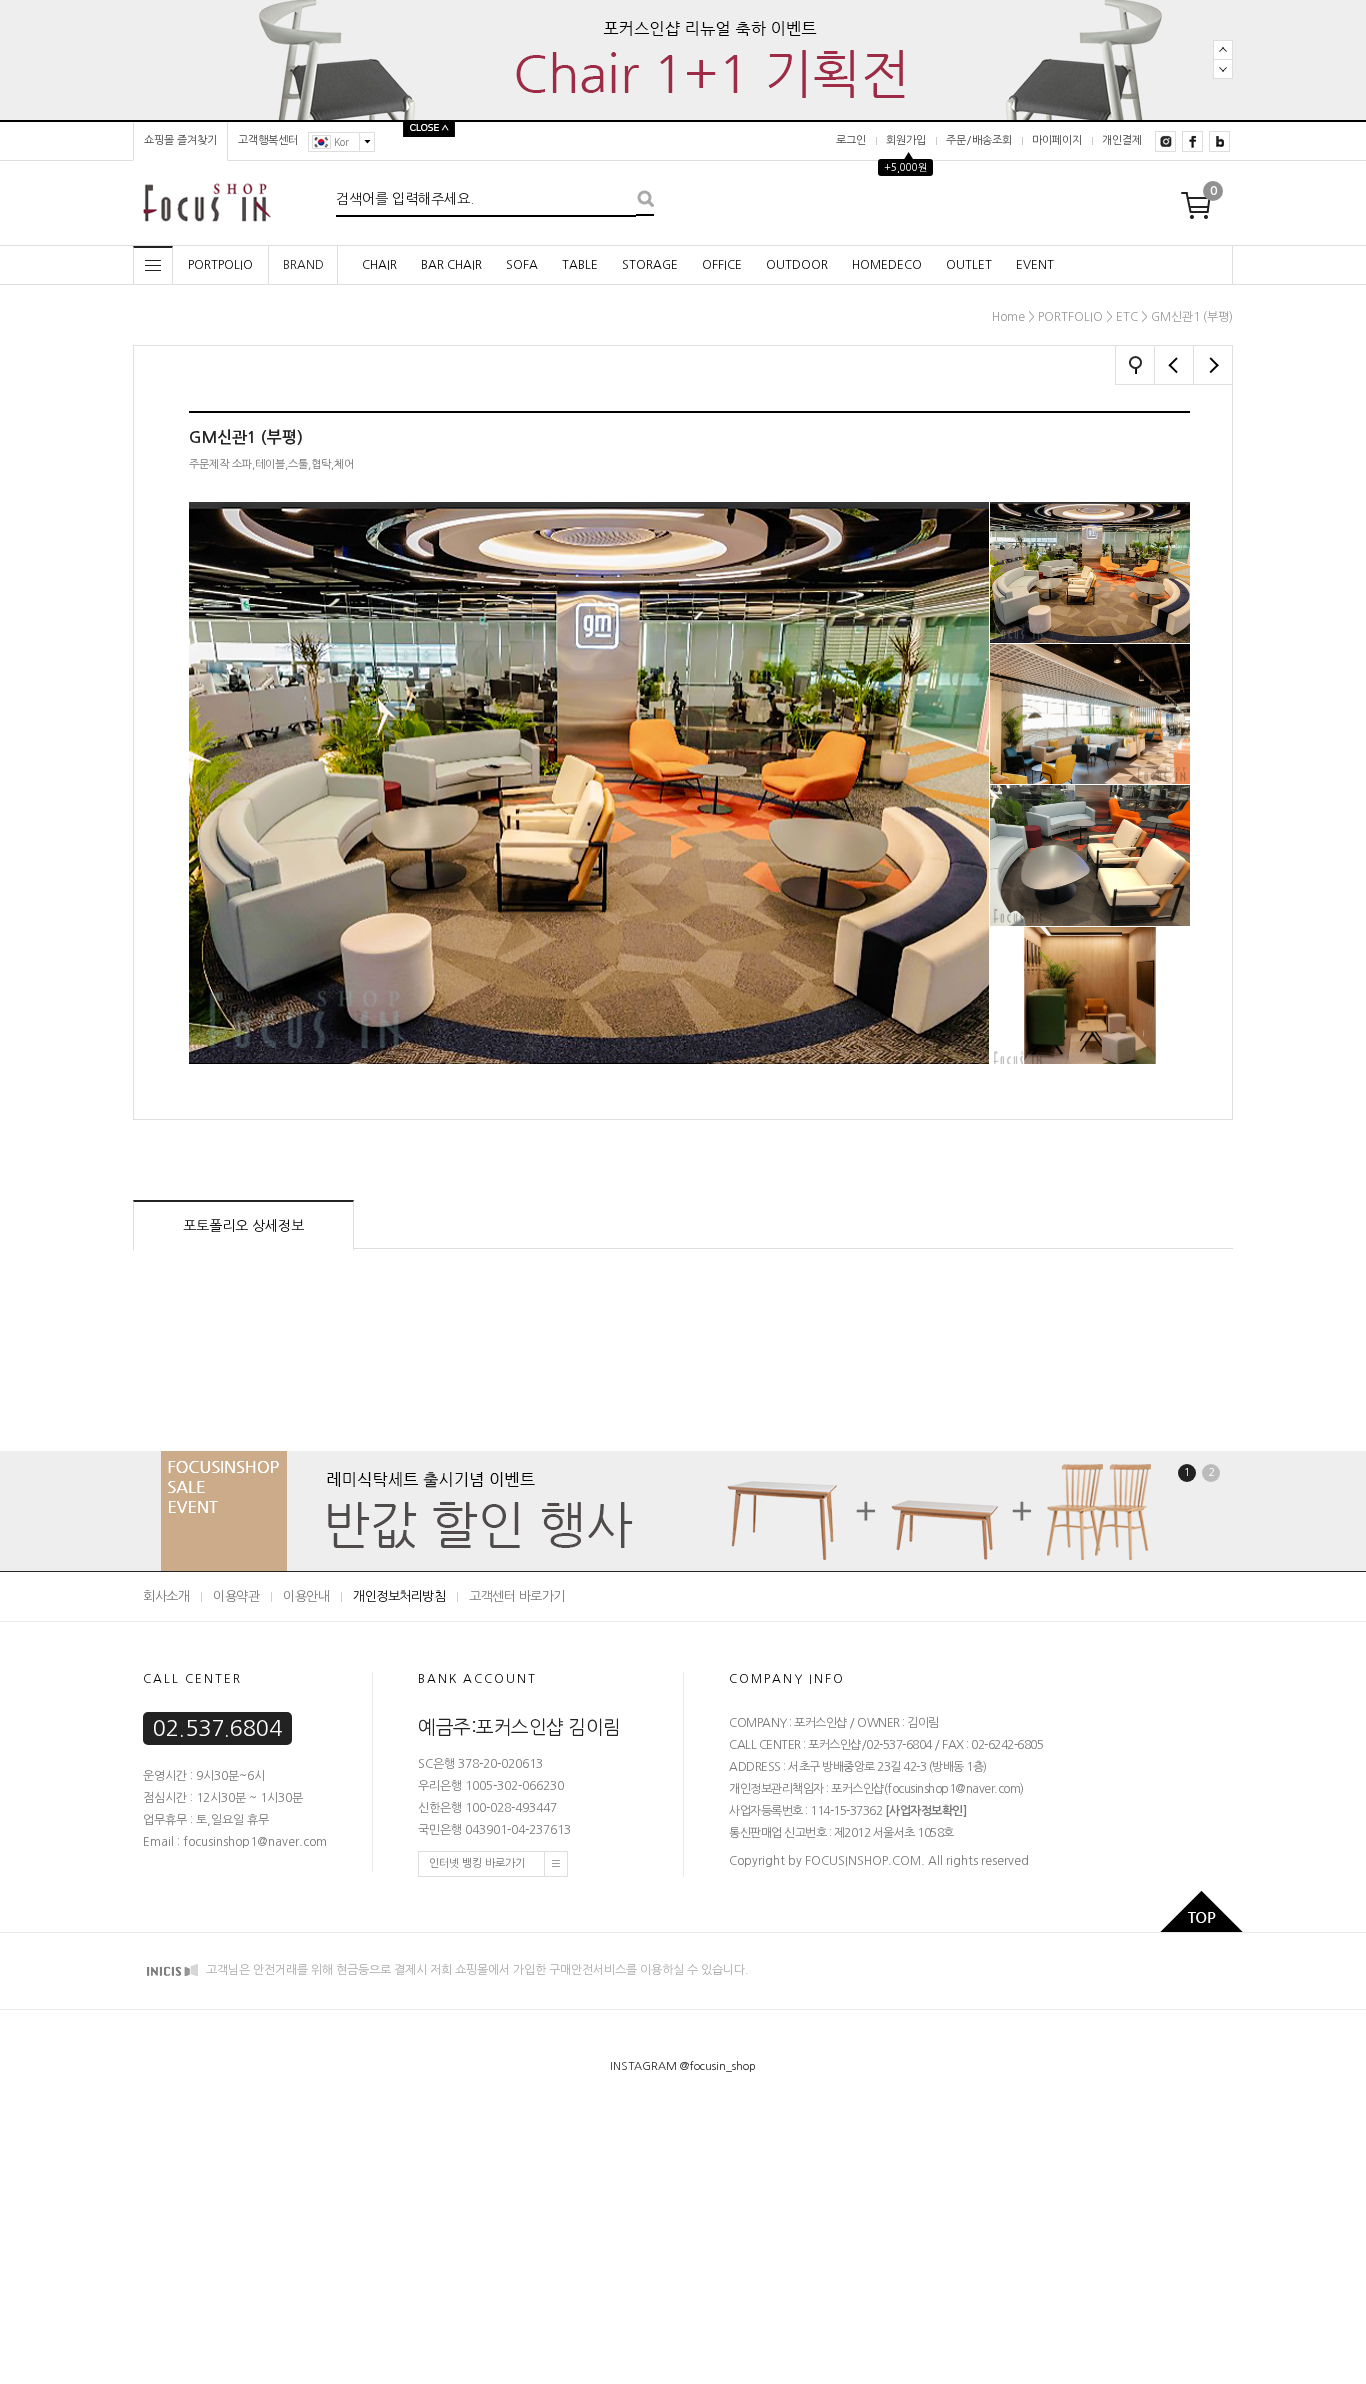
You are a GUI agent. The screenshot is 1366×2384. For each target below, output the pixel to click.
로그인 (851, 140)
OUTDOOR (797, 265)
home (1008, 317)
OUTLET (969, 265)
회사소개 (166, 1596)
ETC (1127, 317)
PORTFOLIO (1070, 317)
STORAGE (650, 265)
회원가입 (906, 140)
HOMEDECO (887, 265)
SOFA (522, 265)
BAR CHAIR (451, 265)
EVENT (1035, 265)
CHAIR (379, 265)
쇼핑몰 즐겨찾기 (180, 140)
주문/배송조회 (979, 140)
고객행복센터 (268, 140)
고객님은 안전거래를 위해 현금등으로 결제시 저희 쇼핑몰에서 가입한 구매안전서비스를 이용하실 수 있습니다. (476, 1970)
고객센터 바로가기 (517, 1596)
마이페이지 (1057, 140)
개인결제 (1122, 140)
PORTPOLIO (220, 265)
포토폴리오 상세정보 (243, 1226)
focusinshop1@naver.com (953, 1789)
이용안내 (306, 1596)
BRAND (303, 265)
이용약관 (236, 1596)
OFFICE (722, 265)
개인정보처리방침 (399, 1596)
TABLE (580, 265)
